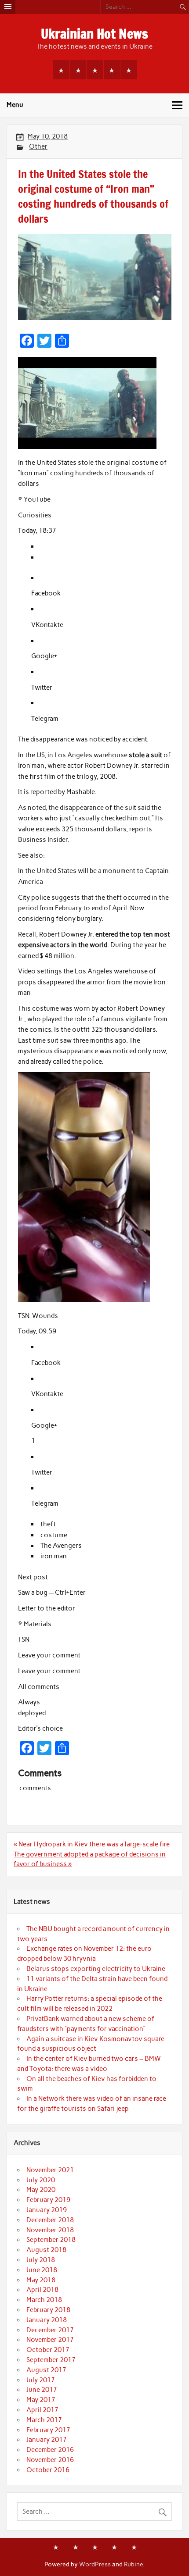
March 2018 (44, 2300)
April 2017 (42, 2410)
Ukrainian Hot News (94, 34)
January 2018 (47, 2320)
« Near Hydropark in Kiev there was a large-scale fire (92, 1844)
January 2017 (47, 2440)
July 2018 (41, 2260)
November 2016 (50, 2460)
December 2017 (50, 2330)
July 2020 (41, 2180)
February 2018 (48, 2310)
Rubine (133, 2564)
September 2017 (51, 2360)
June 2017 (42, 2390)
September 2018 (51, 2240)
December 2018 (50, 2220)
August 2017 (46, 2370)
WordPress (95, 2564)
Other (38, 146)
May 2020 (41, 2190)
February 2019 (48, 2200)
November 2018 (50, 2230)
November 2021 (50, 2170)
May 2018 (41, 2280)
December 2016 (50, 2450)
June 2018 (42, 2270)
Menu (15, 105)
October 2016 (48, 2470)
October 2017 (48, 2350)
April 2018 (42, 2290)
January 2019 (47, 2210)
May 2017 (41, 2400)
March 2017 (44, 2420)
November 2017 (50, 2340)
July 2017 (41, 2380)
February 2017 (48, 2430)
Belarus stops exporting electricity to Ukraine (96, 1969)
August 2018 (46, 2250)
